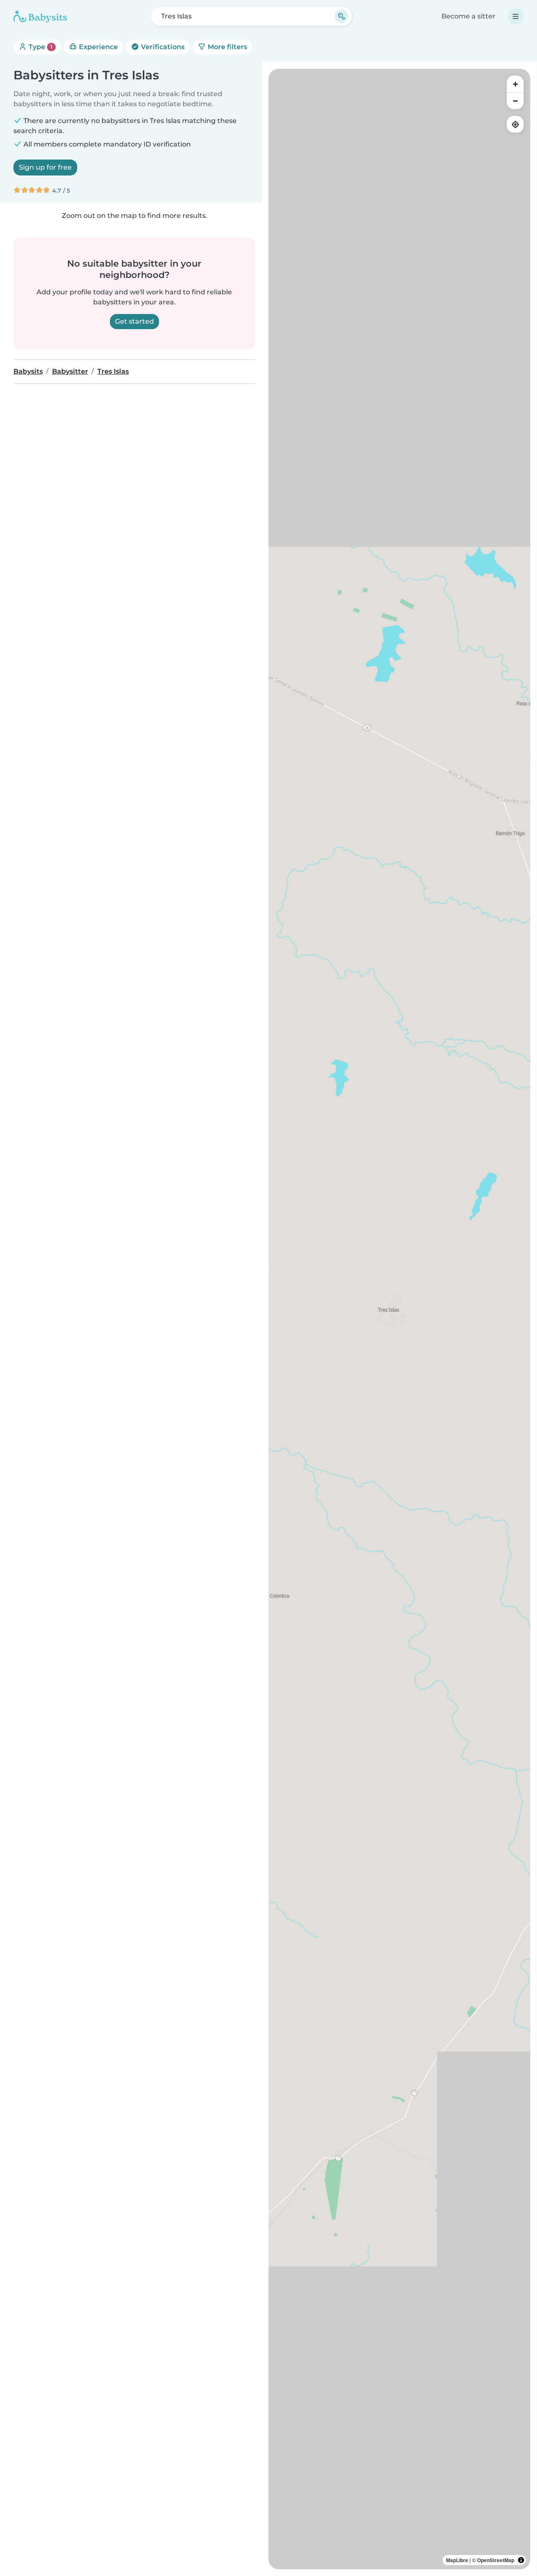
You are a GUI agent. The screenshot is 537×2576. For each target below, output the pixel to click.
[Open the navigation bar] (516, 16)
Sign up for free (45, 167)
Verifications (162, 47)
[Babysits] (40, 16)
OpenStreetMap (496, 2560)
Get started (134, 321)
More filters (227, 47)
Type (40, 47)
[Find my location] (515, 124)
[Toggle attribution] (521, 2560)
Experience (98, 47)
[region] (399, 1319)
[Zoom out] (515, 101)
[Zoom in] (515, 84)
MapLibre (457, 2560)
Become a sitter (468, 16)
